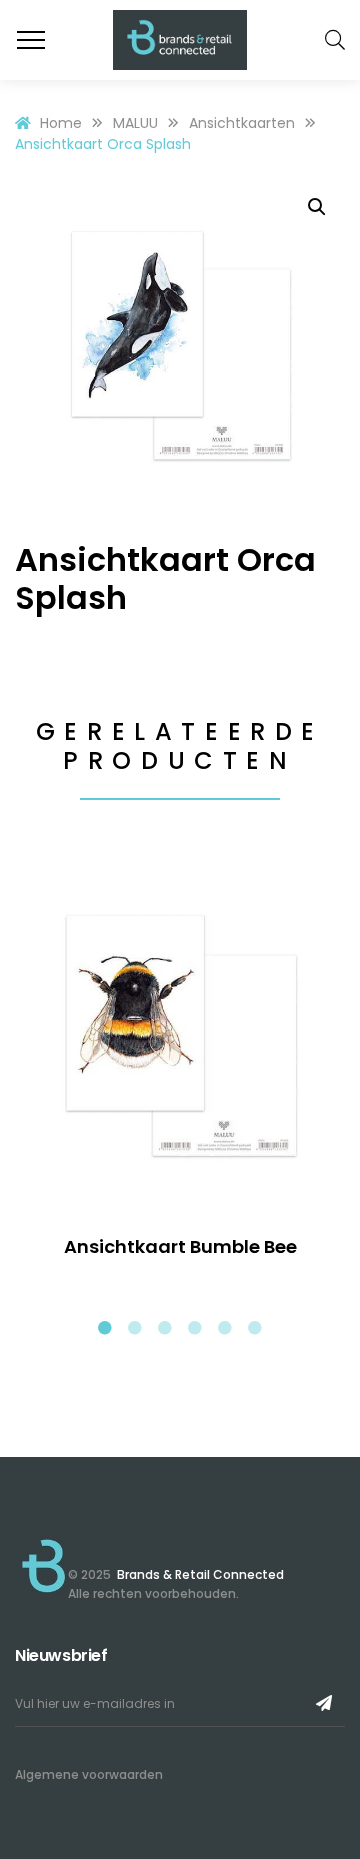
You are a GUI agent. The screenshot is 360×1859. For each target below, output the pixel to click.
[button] (317, 207)
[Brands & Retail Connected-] (180, 40)
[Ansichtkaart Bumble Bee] (180, 1033)
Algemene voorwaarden (89, 1774)
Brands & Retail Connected (199, 1574)
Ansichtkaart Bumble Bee (180, 1246)
